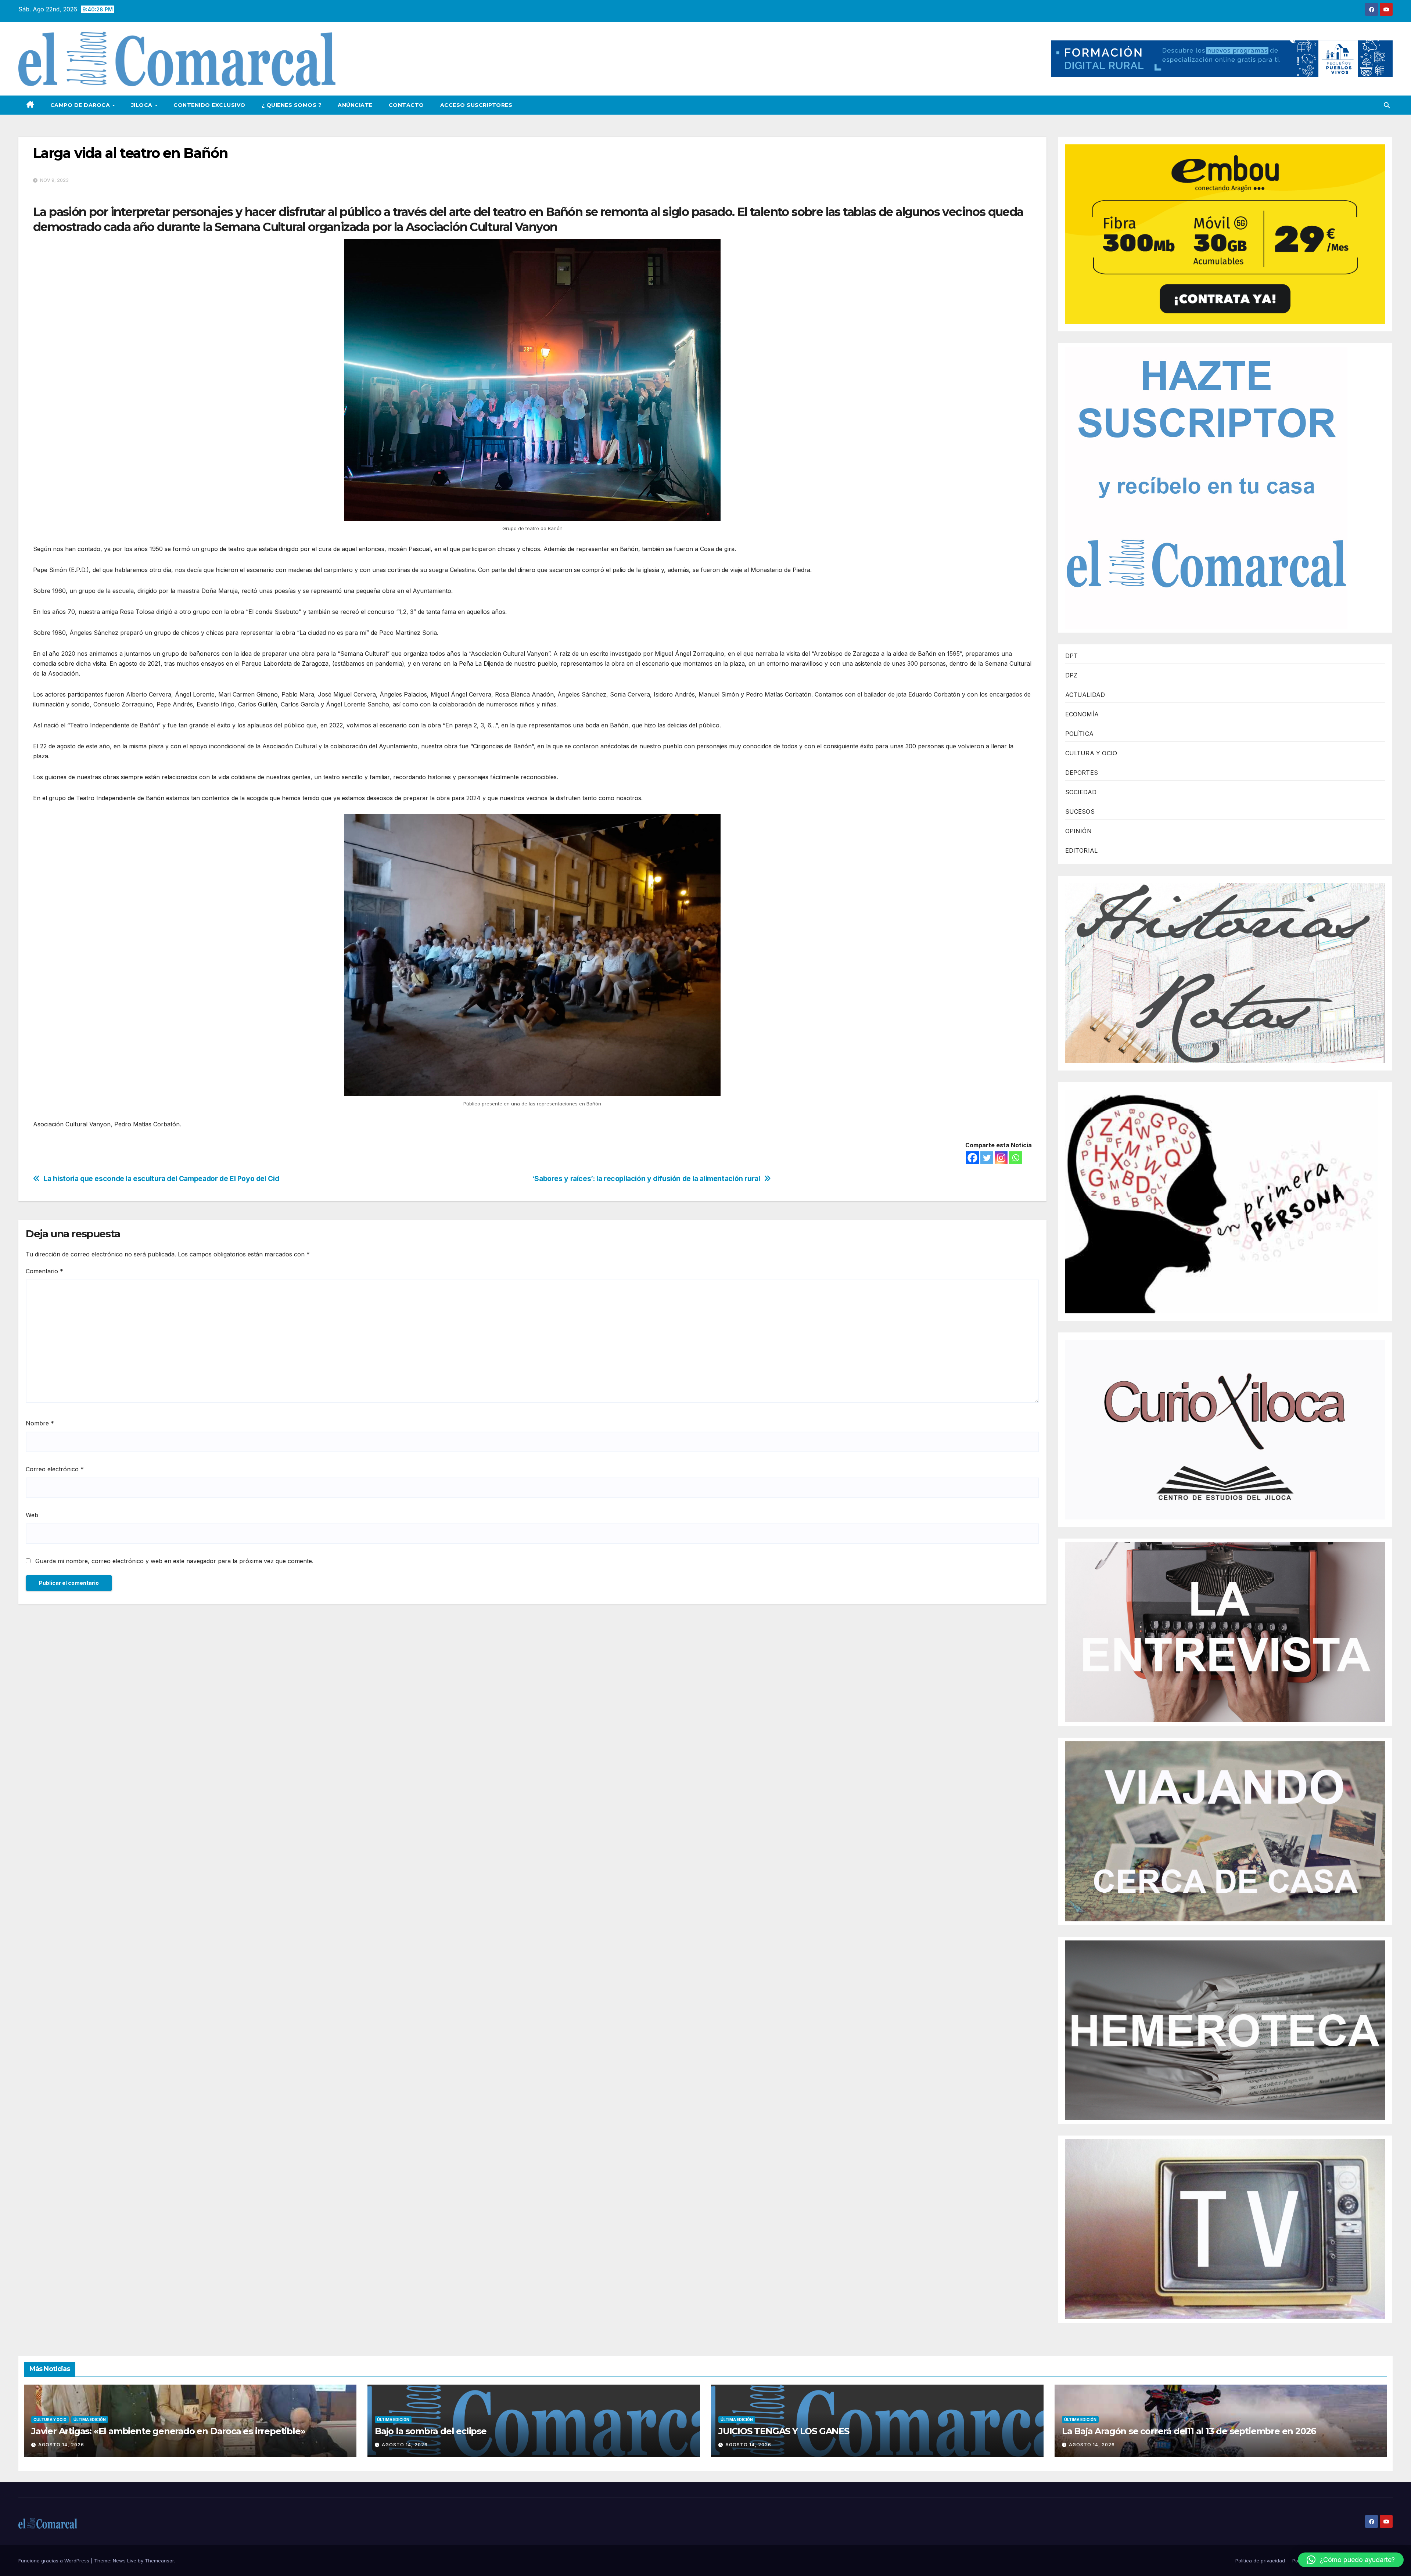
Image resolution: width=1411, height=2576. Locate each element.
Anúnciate (355, 105)
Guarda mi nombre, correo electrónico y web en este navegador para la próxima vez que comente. (174, 1561)
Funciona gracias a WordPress (55, 2561)
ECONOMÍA (1082, 714)
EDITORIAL (1082, 850)
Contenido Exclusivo (209, 105)
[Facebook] (972, 1158)
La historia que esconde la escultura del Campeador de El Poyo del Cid (161, 1179)
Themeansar (159, 2561)
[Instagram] (1001, 1158)
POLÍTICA (1080, 734)
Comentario (44, 1271)
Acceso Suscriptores (476, 105)
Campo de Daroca (81, 105)
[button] (1387, 105)
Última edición (90, 2420)
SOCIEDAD (1081, 792)
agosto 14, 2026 (61, 2445)
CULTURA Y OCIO (1091, 753)
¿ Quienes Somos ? (292, 105)
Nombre (40, 1423)
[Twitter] (987, 1158)
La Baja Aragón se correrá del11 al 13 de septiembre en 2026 (1189, 2431)
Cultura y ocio (50, 2420)
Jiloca (143, 105)
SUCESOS (1080, 812)
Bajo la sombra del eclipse (431, 2431)
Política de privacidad (1260, 2561)
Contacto (406, 105)
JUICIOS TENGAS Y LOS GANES (784, 2431)
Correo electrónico (55, 1469)
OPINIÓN (1078, 831)
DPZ (1071, 675)
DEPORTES (1082, 773)
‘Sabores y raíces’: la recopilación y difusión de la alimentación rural (646, 1179)
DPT (1072, 656)
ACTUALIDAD (1085, 695)
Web (32, 1515)
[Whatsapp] (1015, 1158)
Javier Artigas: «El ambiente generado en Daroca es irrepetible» (168, 2431)
